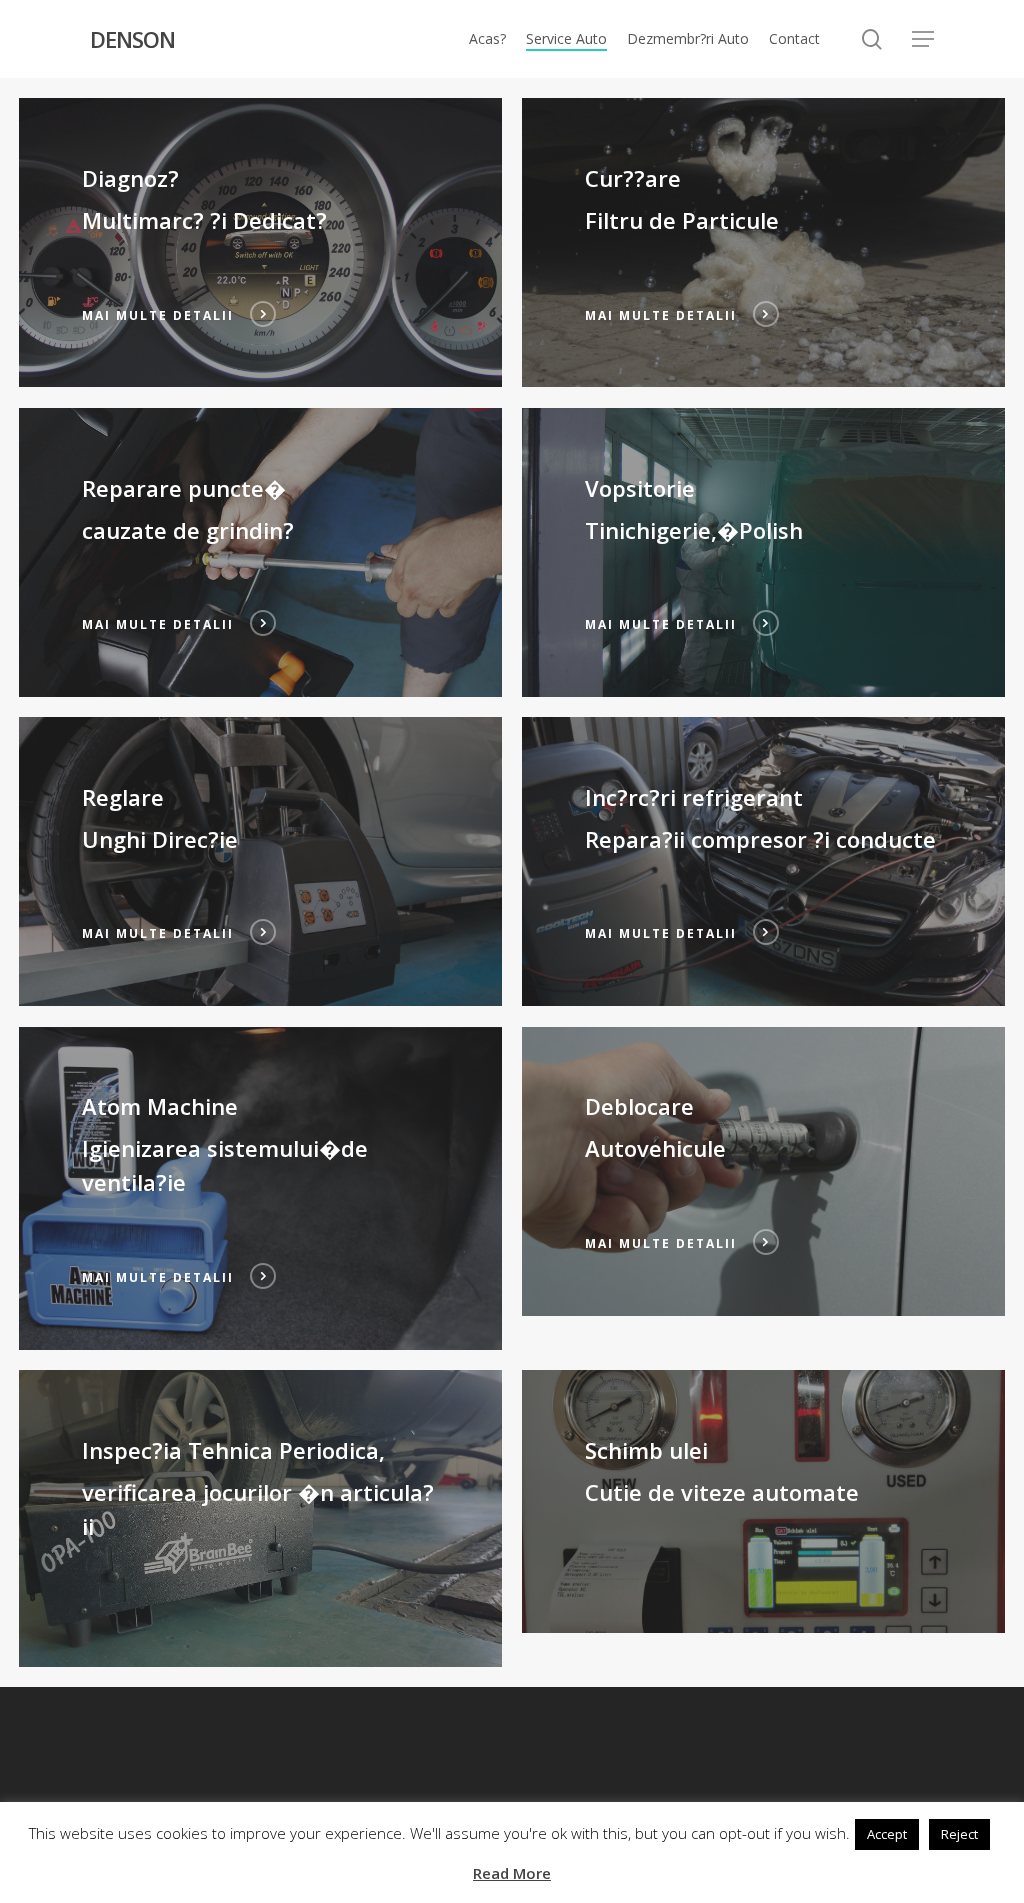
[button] (923, 39)
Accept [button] (887, 1834)
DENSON (132, 39)
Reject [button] (959, 1834)
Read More (512, 1873)
